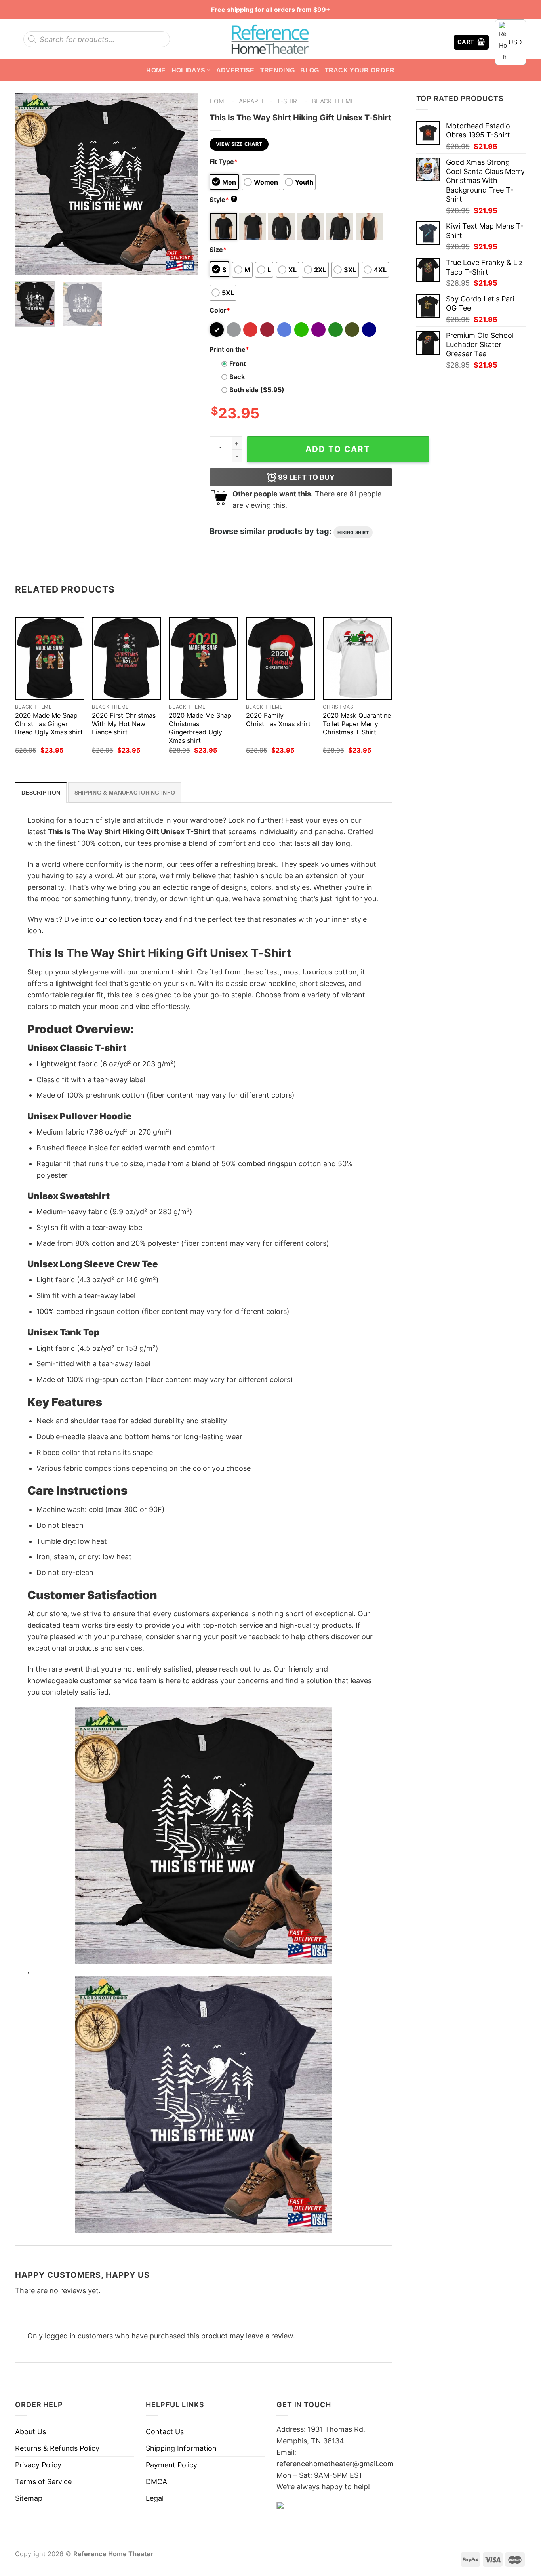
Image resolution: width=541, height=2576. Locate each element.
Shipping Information (181, 2448)
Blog (310, 70)
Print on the (229, 349)
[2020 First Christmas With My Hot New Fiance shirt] (127, 658)
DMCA (156, 2482)
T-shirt (289, 101)
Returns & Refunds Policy (57, 2448)
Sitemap (29, 2498)
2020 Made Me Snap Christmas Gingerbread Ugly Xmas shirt (200, 728)
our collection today (129, 919)
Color (220, 310)
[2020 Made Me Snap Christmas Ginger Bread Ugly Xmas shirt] (50, 658)
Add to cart (338, 449)
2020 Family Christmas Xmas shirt (278, 720)
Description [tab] (41, 793)
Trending (278, 70)
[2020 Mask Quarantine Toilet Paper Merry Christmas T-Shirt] (357, 658)
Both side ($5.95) (257, 390)
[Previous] (29, 184)
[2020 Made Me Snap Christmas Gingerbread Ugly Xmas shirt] (203, 658)
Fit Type (224, 162)
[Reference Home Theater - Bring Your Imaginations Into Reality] (270, 39)
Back (237, 377)
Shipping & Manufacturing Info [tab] (125, 793)
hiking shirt (353, 532)
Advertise (235, 70)
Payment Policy (171, 2465)
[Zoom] (27, 265)
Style (223, 200)
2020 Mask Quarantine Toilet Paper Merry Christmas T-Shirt (357, 724)
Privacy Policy (38, 2465)
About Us (30, 2432)
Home (156, 70)
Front (238, 364)
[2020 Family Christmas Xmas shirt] (281, 658)
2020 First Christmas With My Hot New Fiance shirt (124, 724)
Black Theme (333, 101)
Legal (155, 2498)
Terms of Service (43, 2482)
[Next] (184, 184)
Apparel (252, 101)
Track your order (360, 70)
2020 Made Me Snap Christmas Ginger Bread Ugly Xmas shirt (49, 724)
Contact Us (165, 2432)
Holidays (189, 70)
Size (218, 250)
